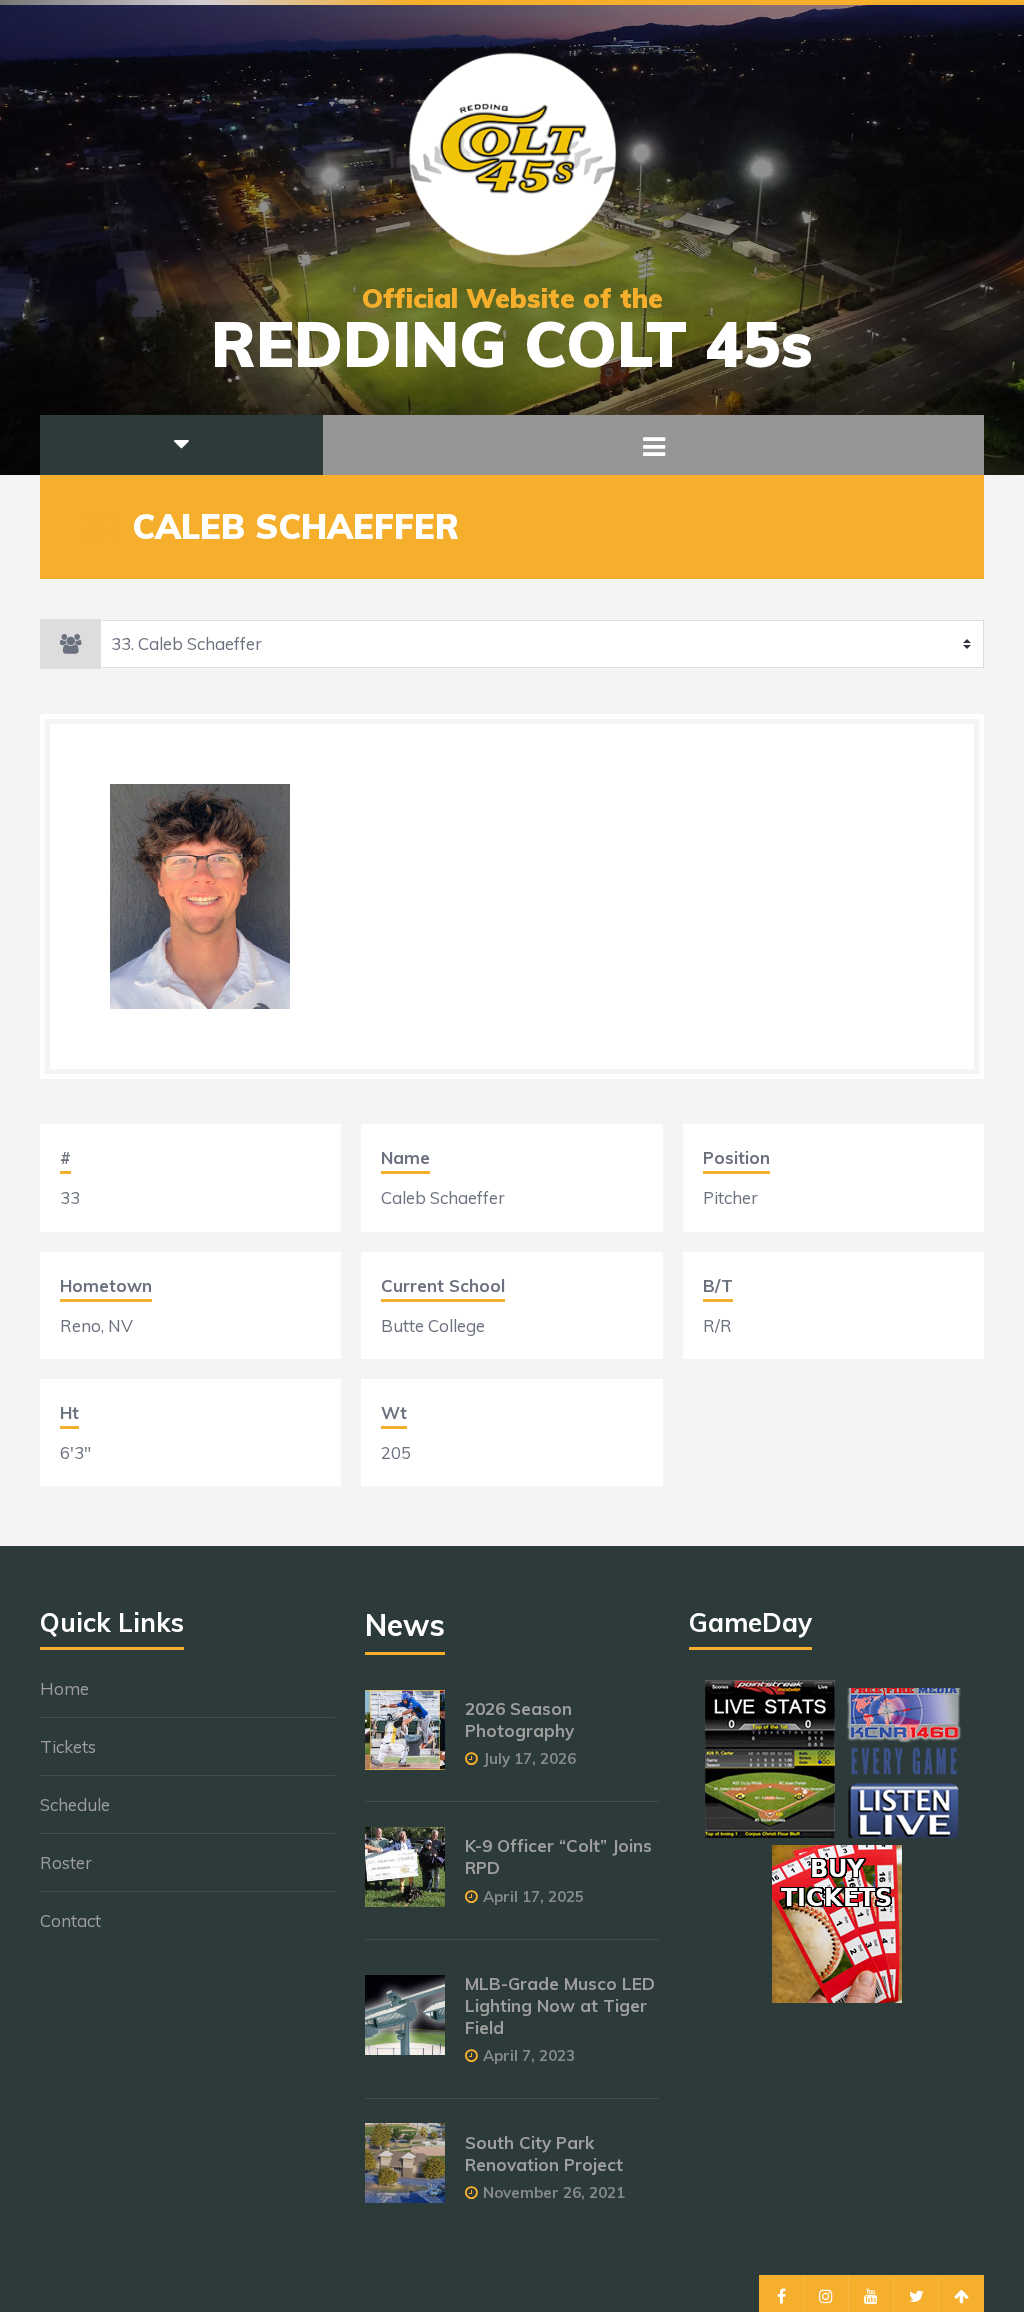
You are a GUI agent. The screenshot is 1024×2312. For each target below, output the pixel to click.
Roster (66, 1862)
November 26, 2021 (554, 2192)
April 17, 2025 (533, 1896)
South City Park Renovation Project (544, 2153)
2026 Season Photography (519, 1719)
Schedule (75, 1804)
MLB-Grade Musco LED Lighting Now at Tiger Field (560, 2005)
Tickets (68, 1746)
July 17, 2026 (529, 1758)
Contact (70, 1920)
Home (64, 1688)
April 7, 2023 (529, 2055)
